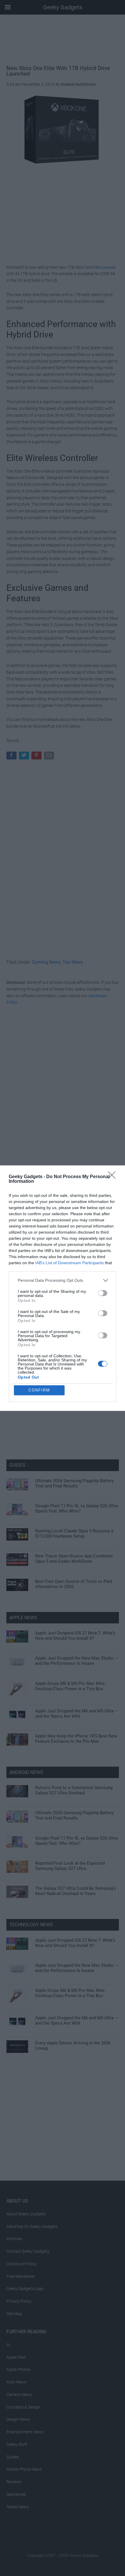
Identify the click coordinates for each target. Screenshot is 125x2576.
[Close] (114, 1177)
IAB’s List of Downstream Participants (69, 1263)
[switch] (103, 1293)
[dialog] (63, 1288)
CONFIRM (39, 1390)
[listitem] (63, 1280)
